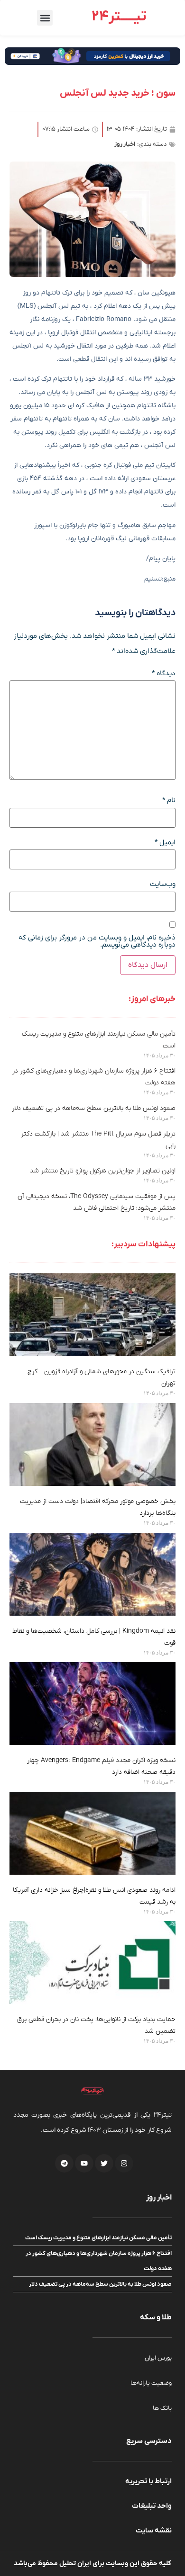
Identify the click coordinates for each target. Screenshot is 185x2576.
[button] (45, 18)
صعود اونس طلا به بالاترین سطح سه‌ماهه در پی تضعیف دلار (94, 1108)
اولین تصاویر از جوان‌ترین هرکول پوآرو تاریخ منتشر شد (103, 1171)
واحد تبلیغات (152, 2506)
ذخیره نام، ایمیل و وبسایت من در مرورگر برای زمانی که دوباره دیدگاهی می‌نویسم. (97, 941)
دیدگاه (164, 674)
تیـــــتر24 (119, 17)
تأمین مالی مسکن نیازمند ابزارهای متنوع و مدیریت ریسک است (98, 2238)
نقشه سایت (154, 2531)
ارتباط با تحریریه (148, 2481)
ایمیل (165, 843)
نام (169, 801)
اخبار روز (125, 144)
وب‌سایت (163, 884)
